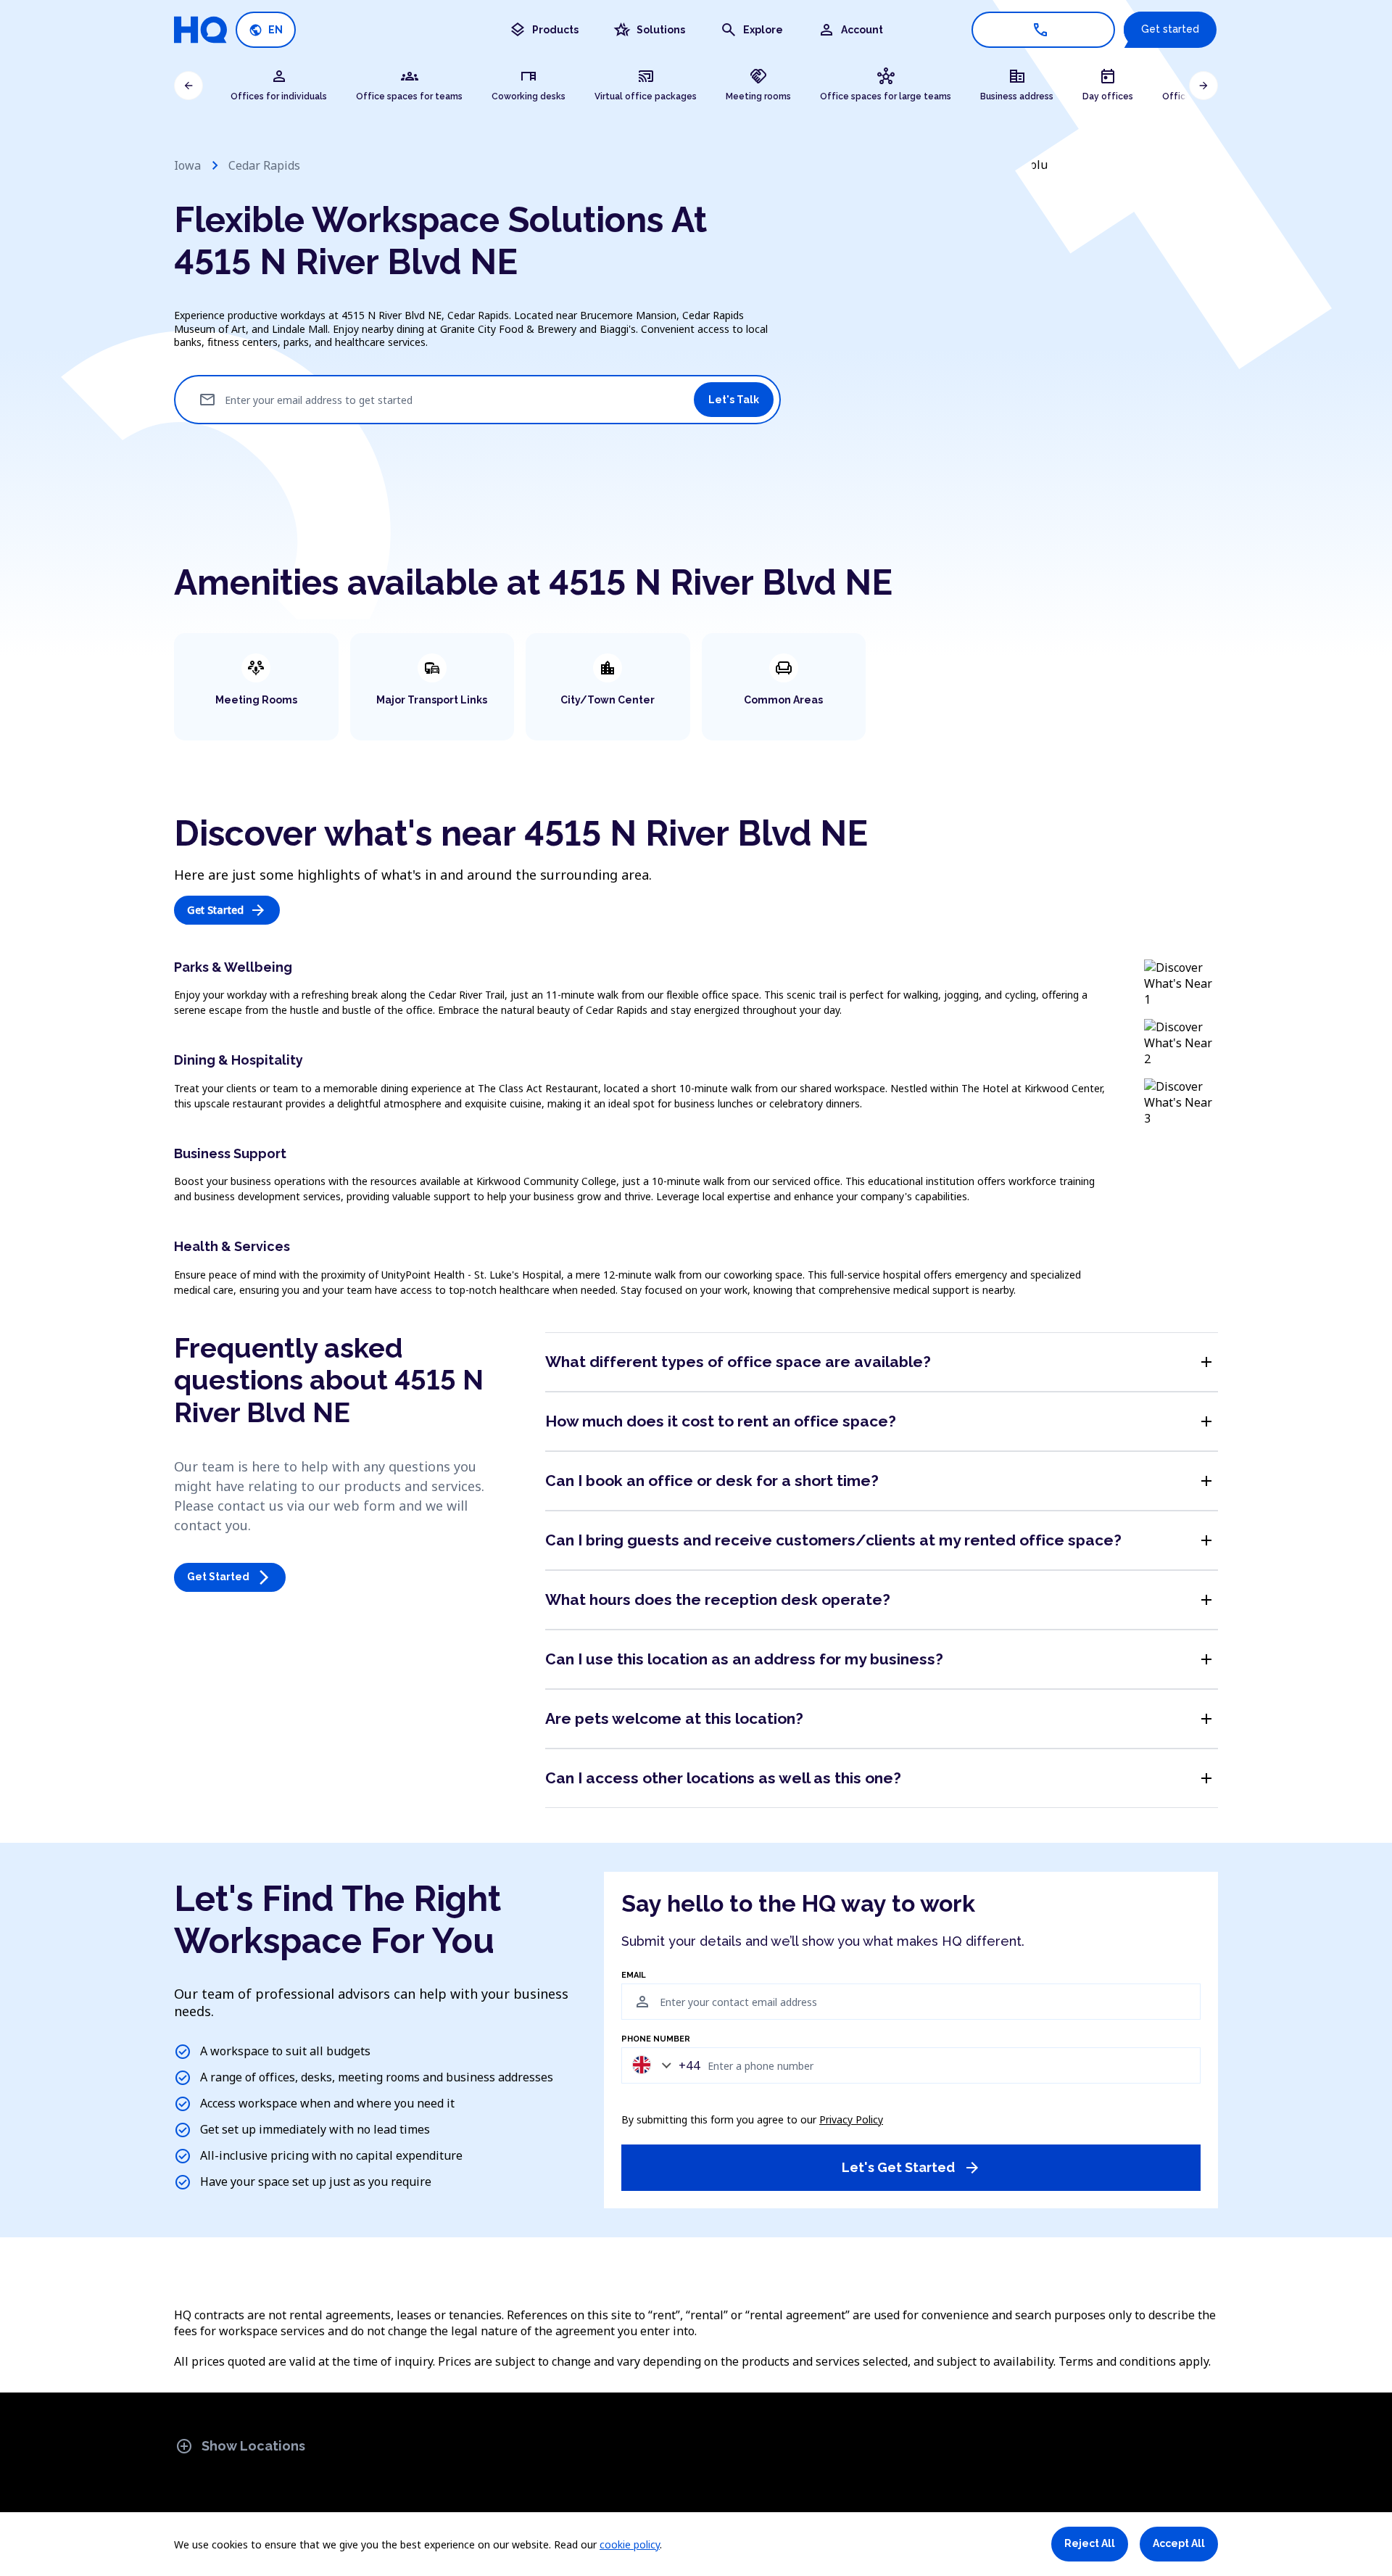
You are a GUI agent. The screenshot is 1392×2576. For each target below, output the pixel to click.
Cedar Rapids (264, 165)
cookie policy (630, 2544)
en (266, 30)
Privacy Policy (851, 2119)
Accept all (1179, 2543)
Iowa (187, 165)
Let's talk (734, 400)
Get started (1170, 29)
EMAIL (634, 1976)
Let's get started (911, 2168)
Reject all (1090, 2543)
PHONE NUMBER (656, 2039)
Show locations (240, 2446)
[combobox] (663, 2065)
